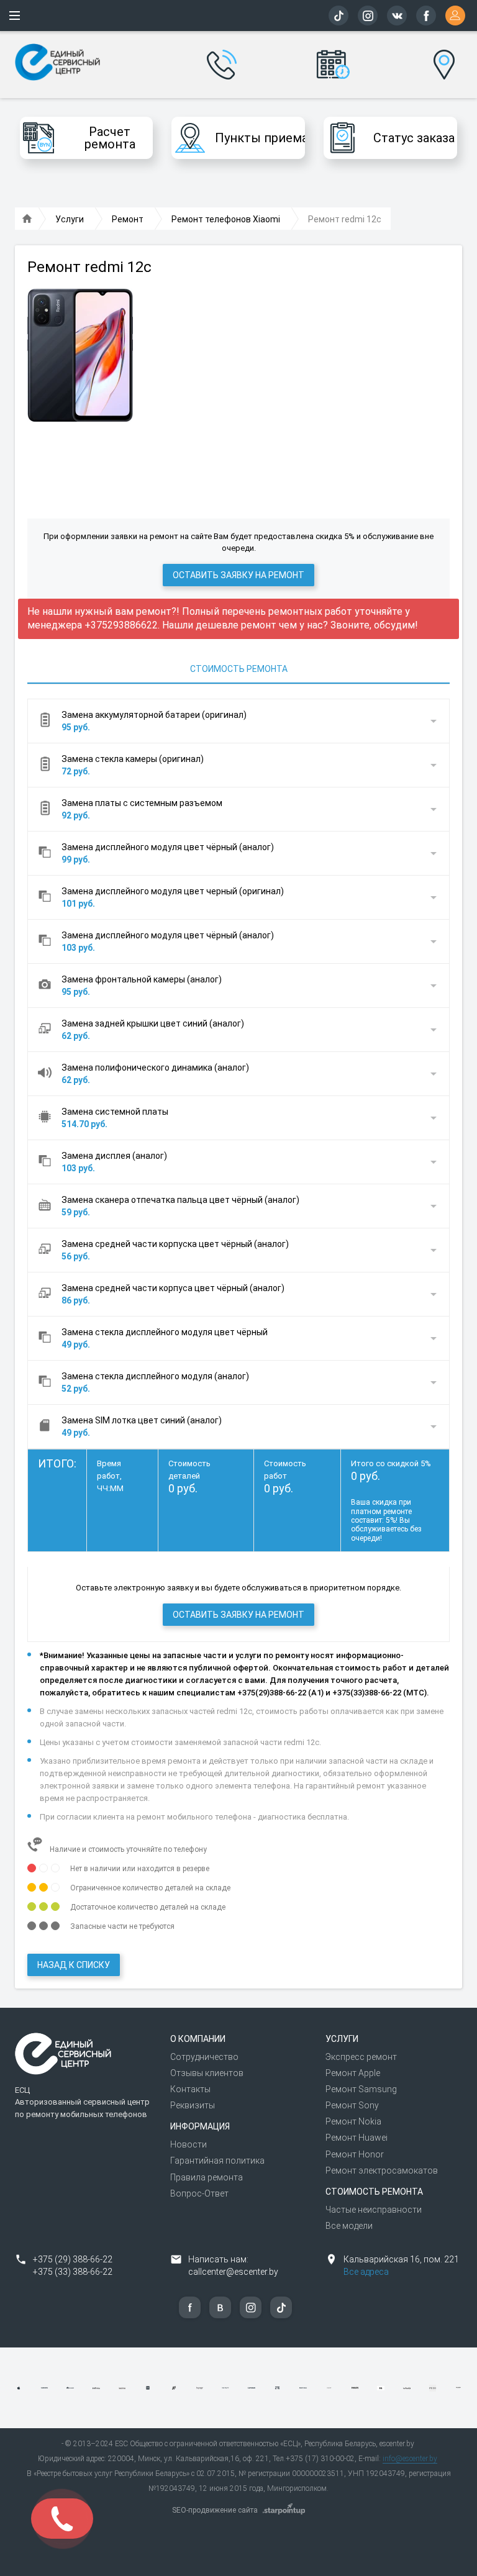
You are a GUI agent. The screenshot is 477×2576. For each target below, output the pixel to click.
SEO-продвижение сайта (215, 2510)
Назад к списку (74, 1965)
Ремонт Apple (353, 2073)
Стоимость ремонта (239, 669)
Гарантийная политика (217, 2161)
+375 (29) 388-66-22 (73, 2259)
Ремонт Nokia (353, 2121)
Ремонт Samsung (361, 2089)
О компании (198, 2039)
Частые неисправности (374, 2210)
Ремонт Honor (355, 2154)
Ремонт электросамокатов (382, 2170)
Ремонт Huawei (357, 2138)
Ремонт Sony (352, 2105)
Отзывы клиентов (207, 2073)
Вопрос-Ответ (199, 2193)
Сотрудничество (204, 2057)
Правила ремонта (207, 2177)
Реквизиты (193, 2105)
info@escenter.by (410, 2459)
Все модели (349, 2226)
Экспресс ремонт (361, 2057)
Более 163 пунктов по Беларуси (444, 55)
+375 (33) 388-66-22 (73, 2272)
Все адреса (366, 2272)
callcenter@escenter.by (233, 2272)
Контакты (190, 2089)
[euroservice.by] (27, 219)
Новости (189, 2144)
